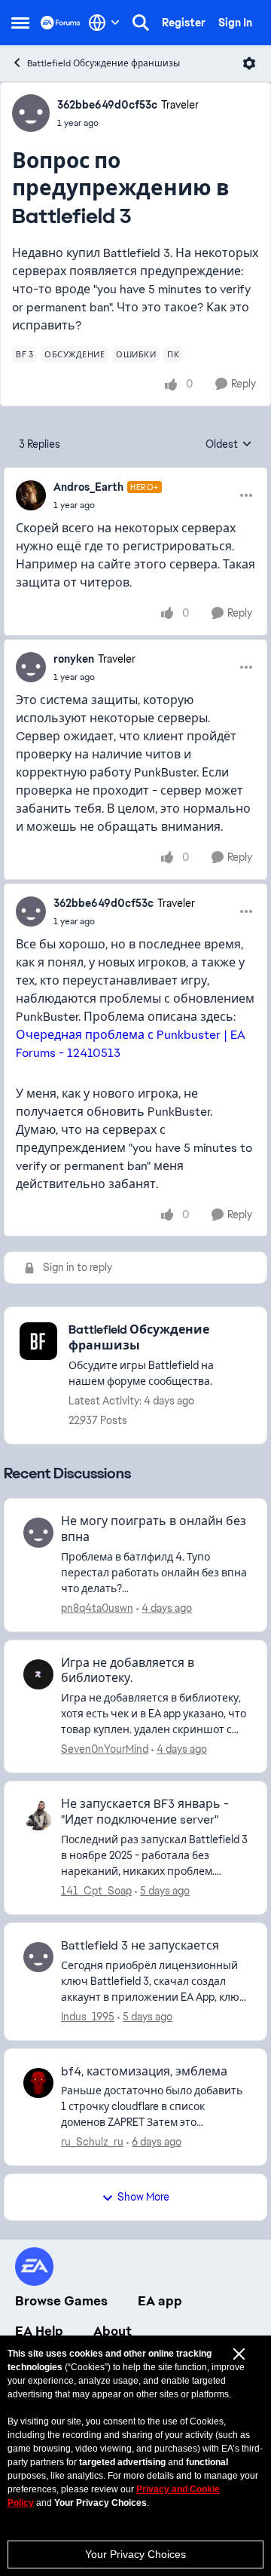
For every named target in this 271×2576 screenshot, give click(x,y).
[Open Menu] (249, 63)
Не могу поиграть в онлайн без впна (154, 1529)
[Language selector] (104, 23)
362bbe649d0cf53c (107, 105)
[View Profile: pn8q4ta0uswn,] (38, 1533)
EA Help (39, 2331)
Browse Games (61, 2301)
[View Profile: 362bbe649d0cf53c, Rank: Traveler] (31, 113)
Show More (143, 2197)
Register (184, 23)
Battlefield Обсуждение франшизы (104, 63)
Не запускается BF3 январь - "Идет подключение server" (145, 1812)
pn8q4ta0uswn (97, 1608)
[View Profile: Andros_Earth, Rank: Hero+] (31, 495)
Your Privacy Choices (135, 2554)
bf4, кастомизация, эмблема (144, 2072)
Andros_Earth (88, 487)
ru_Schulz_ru (92, 2142)
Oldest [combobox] (229, 445)
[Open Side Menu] (20, 23)
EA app (160, 2301)
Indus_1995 (88, 2017)
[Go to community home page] (61, 22)
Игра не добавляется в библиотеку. (128, 1671)
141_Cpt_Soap (96, 1891)
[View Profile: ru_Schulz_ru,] (38, 2083)
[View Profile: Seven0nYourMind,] (38, 1674)
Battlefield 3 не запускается (140, 1946)
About (113, 2331)
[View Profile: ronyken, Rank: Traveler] (31, 667)
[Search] (141, 23)
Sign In (235, 23)
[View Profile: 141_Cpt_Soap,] (38, 1815)
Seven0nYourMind (105, 1749)
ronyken (74, 659)
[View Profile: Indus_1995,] (38, 1957)
